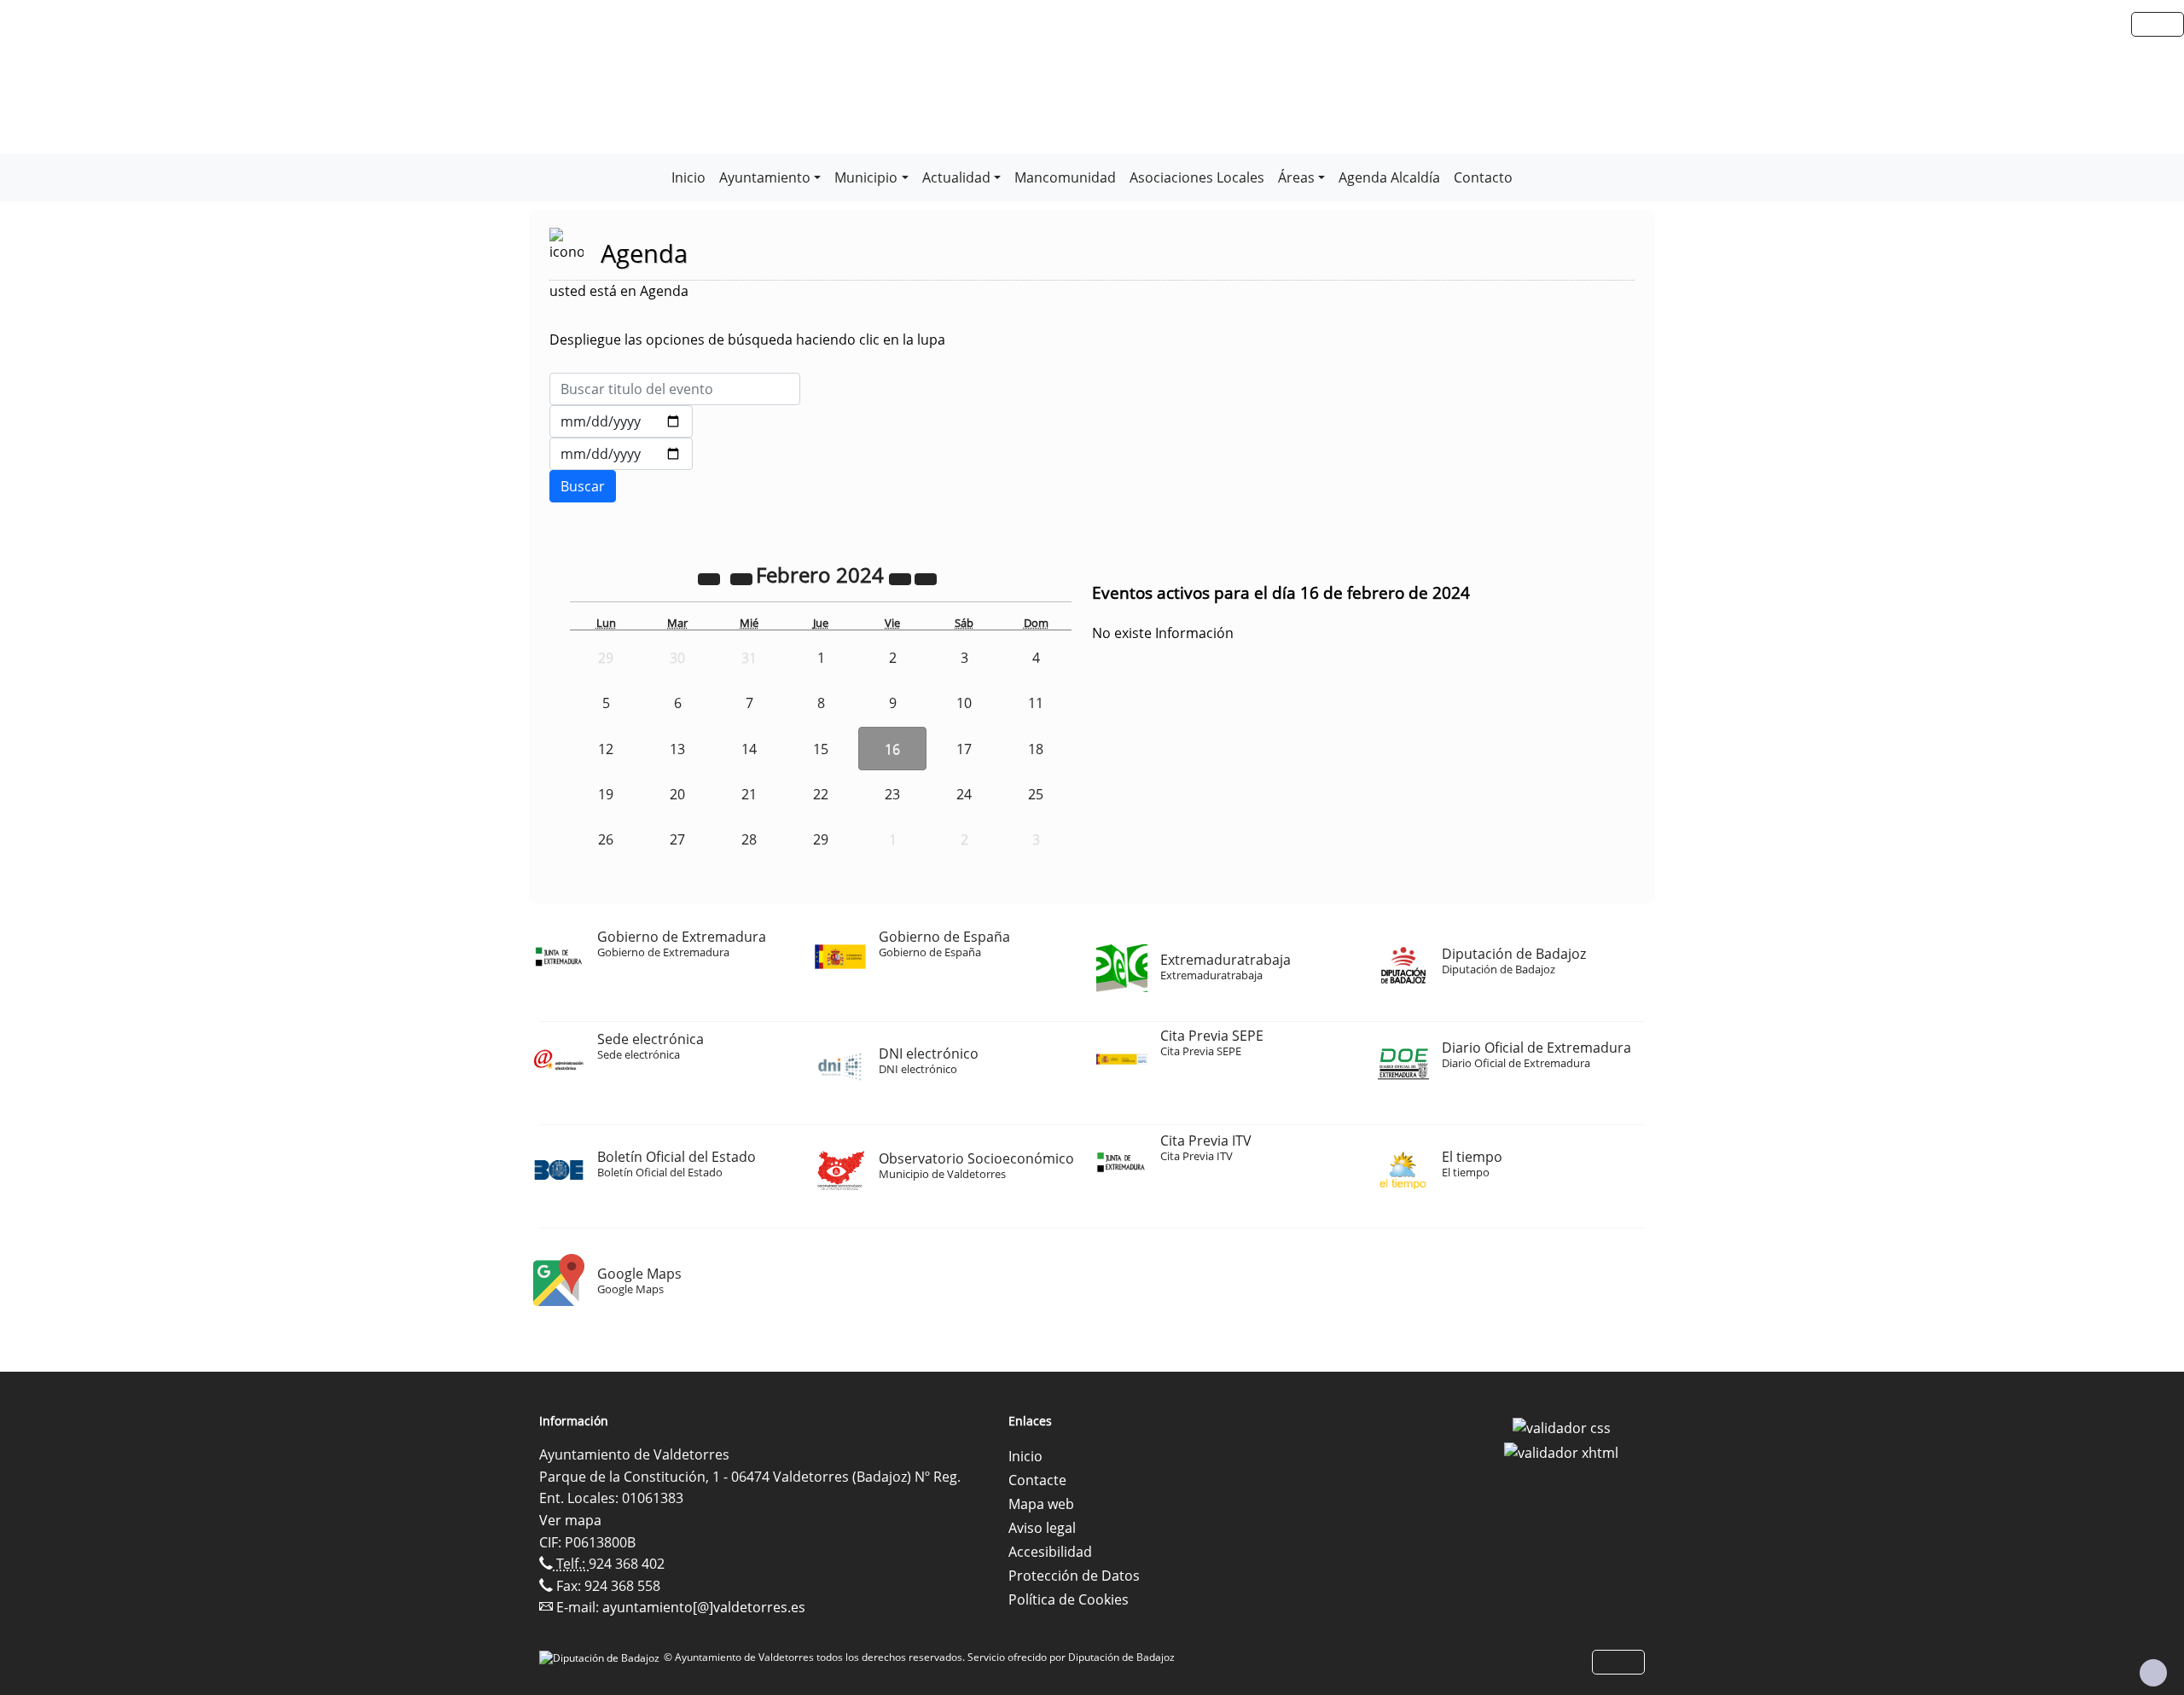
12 (606, 749)
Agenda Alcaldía (1389, 177)
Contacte (1037, 1480)
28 (749, 839)
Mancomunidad (1065, 177)
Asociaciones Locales (1197, 177)
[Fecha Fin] (621, 454)
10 (964, 703)
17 (964, 749)
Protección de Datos (1074, 1576)
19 (606, 794)
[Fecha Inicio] (621, 421)
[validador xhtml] (1561, 1452)
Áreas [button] (1296, 177)
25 (1036, 794)
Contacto (1483, 177)
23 (892, 794)
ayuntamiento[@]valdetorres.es (704, 1607)
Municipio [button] (866, 177)
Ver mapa (570, 1520)
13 (677, 749)
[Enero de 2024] (743, 578)
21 (749, 794)
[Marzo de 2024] (926, 578)
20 (677, 794)
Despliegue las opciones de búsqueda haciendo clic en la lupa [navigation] (747, 340)
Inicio (688, 177)
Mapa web (1041, 1504)
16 (892, 749)
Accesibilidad (1050, 1552)
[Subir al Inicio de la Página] (2153, 1673)
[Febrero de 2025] (902, 578)
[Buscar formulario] (583, 486)
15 (821, 749)
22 (821, 794)
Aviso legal (1042, 1528)
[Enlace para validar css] (1562, 1426)
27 (677, 839)
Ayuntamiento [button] (765, 177)
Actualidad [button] (956, 177)
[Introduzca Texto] (675, 389)
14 (749, 749)
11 (1036, 703)
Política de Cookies (1069, 1599)
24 (964, 794)
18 (1036, 749)
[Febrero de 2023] (711, 578)
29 (821, 839)
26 (606, 839)
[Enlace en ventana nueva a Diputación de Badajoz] (601, 1657)
